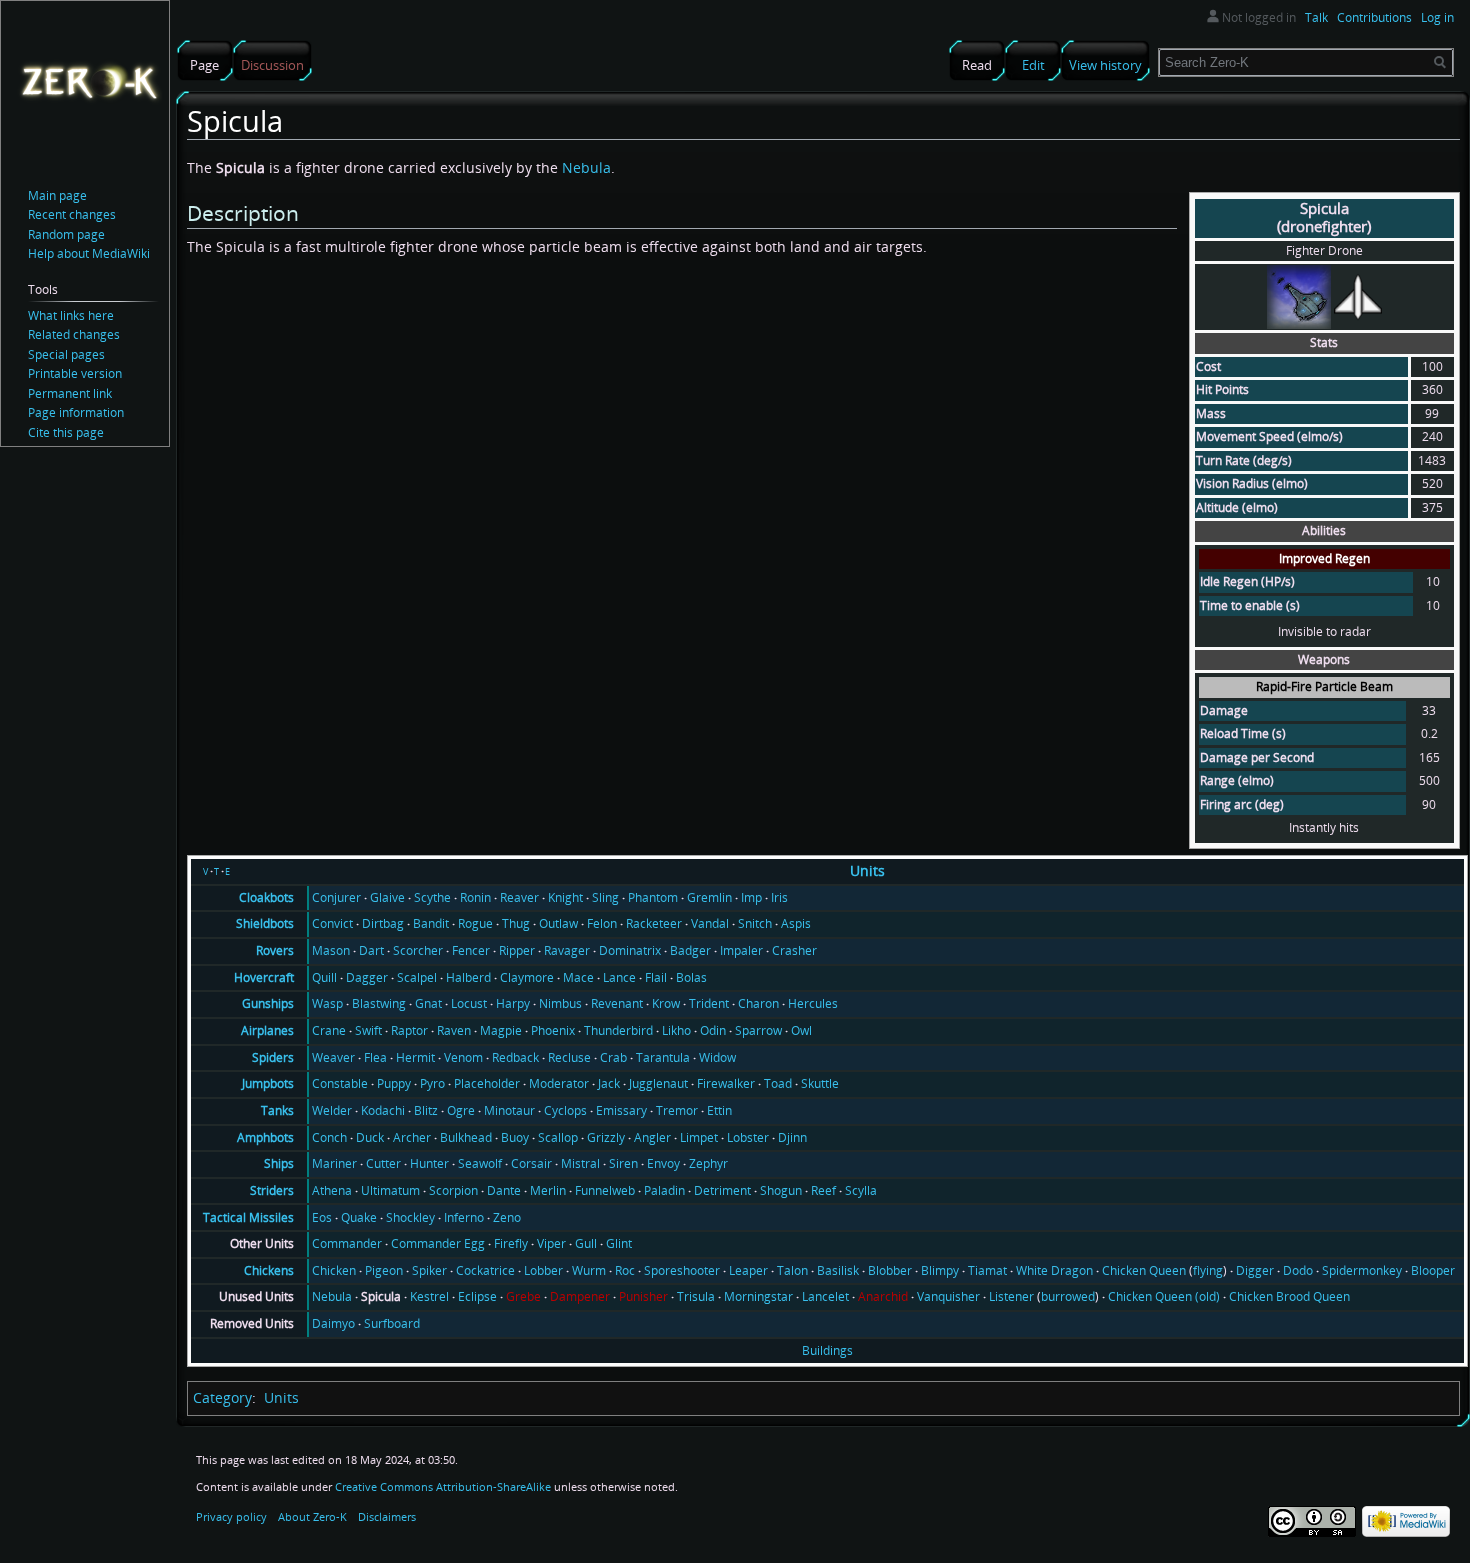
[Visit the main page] (89, 81)
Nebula (586, 167)
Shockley (410, 1217)
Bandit (431, 923)
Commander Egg (438, 1243)
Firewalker (726, 1083)
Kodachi (383, 1110)
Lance (619, 977)
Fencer (471, 950)
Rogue (475, 923)
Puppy (394, 1083)
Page (204, 65)
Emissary (621, 1110)
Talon (792, 1270)
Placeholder (487, 1083)
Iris (779, 897)
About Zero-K (312, 1516)
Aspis (796, 923)
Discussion (272, 65)
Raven (454, 1030)
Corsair (531, 1163)
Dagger (367, 977)
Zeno (507, 1217)
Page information (76, 412)
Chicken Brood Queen (1289, 1296)
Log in (1437, 17)
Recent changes (72, 214)
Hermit (415, 1057)
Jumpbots (268, 1083)
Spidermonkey (1362, 1270)
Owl (801, 1030)
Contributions (1374, 17)
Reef (823, 1190)
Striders (272, 1190)
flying (1208, 1270)
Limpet (699, 1137)
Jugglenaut (658, 1083)
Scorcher (418, 950)
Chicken (334, 1270)
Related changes (74, 334)
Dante (504, 1190)
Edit (1033, 65)
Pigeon (384, 1270)
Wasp (327, 1003)
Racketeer (654, 923)
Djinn (792, 1137)
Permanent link (70, 393)
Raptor (409, 1030)
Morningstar (758, 1296)
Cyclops (565, 1110)
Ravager (567, 950)
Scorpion (453, 1190)
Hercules (813, 1003)
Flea (375, 1057)
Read (977, 65)
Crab (613, 1057)
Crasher (794, 950)
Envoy (663, 1163)
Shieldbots (265, 923)
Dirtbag (383, 923)
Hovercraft (264, 977)
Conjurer (336, 897)
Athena (332, 1190)
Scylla (861, 1190)
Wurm (589, 1270)
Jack (609, 1083)
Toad (778, 1083)
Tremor (677, 1110)
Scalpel (417, 977)
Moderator (559, 1083)
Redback (515, 1057)
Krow (666, 1003)
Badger (690, 950)
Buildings (827, 1350)
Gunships (268, 1003)
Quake (359, 1217)
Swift (368, 1030)
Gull (586, 1243)
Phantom (653, 897)
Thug (516, 923)
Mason (331, 950)
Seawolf (480, 1163)
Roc (625, 1270)
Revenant (617, 1003)
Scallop (558, 1137)
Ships (279, 1163)
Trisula (696, 1296)
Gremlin (709, 897)
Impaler (741, 950)
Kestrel (429, 1296)
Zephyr (708, 1163)
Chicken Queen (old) (1164, 1296)
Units (867, 870)
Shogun (781, 1190)
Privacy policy (231, 1516)
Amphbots (265, 1137)
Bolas (691, 977)
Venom (463, 1057)
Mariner (334, 1163)
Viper (551, 1243)
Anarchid (883, 1296)
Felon (602, 923)
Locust (469, 1003)
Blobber (890, 1270)
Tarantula (663, 1057)
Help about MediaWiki (89, 253)
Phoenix (553, 1030)
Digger (1255, 1270)
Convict (332, 923)
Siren (623, 1163)
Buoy (515, 1137)
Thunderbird (618, 1030)
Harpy (513, 1003)
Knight (565, 897)
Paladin (664, 1190)
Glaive (387, 897)
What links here (71, 315)
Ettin (719, 1110)
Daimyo (333, 1323)
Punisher (643, 1296)
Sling (605, 897)
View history (1105, 65)
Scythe (432, 897)
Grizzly (606, 1137)
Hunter (429, 1163)
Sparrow (758, 1030)
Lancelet (825, 1296)
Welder (332, 1110)
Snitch (755, 923)
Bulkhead (466, 1137)
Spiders (273, 1057)
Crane (329, 1030)
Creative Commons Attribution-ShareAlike (443, 1486)
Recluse (569, 1057)
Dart (371, 950)
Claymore (527, 977)
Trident (709, 1003)
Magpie (501, 1030)
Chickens (269, 1270)
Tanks (277, 1110)
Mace (578, 977)
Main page (57, 195)
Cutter (383, 1163)
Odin (713, 1030)
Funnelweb (605, 1190)
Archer (412, 1137)
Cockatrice (485, 1270)
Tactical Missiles (248, 1217)
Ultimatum (390, 1190)
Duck (370, 1137)
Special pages (66, 354)
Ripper (517, 950)
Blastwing (379, 1003)
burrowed (1068, 1296)
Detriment (722, 1190)
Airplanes (267, 1030)
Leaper (748, 1270)
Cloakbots (266, 897)
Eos (322, 1217)
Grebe (523, 1296)
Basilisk (838, 1270)
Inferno (464, 1217)
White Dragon (1054, 1270)
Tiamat (987, 1270)
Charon (758, 1003)
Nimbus (560, 1003)
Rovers (275, 950)
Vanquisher (948, 1296)
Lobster (748, 1137)
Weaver (333, 1057)
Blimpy (940, 1270)
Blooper (1433, 1270)
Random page (66, 234)
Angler (652, 1137)
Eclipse (477, 1296)
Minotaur (509, 1110)
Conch (329, 1137)
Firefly (511, 1243)
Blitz (426, 1110)
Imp (751, 897)
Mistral (580, 1163)
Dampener (580, 1296)
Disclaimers (387, 1516)
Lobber (543, 1270)
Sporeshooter (682, 1270)
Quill (324, 977)
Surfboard (392, 1323)
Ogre (461, 1110)
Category (222, 1397)
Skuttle (820, 1083)
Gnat (428, 1003)
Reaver (519, 897)
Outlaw (558, 923)
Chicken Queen (1144, 1270)
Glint (619, 1243)
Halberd (468, 977)
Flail (656, 977)
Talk (1316, 17)
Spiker (429, 1270)
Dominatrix (630, 950)
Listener (1011, 1296)
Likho (676, 1030)
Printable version (75, 373)
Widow (717, 1057)
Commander (347, 1243)
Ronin (475, 897)
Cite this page (66, 432)
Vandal (710, 923)
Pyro (432, 1083)
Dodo (1298, 1270)
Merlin (548, 1190)
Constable (340, 1083)
